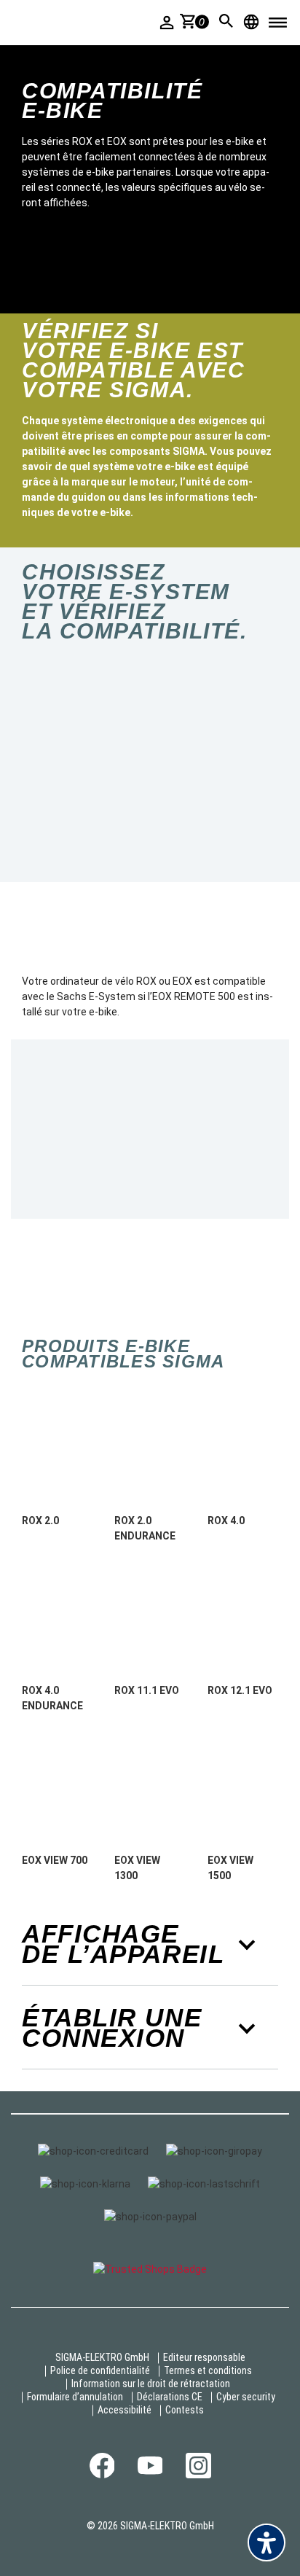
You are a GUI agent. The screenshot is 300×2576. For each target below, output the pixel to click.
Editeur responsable (204, 2357)
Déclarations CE (170, 2397)
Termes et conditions (208, 2370)
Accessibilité (125, 2410)
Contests (185, 2410)
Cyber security (246, 2397)
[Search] (226, 21)
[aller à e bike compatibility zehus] (114, 765)
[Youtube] (150, 2471)
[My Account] (167, 22)
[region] (150, 765)
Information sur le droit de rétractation (151, 2384)
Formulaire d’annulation (75, 2397)
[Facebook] (102, 2475)
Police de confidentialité (100, 2370)
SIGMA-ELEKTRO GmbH (102, 2357)
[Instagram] (198, 2475)
